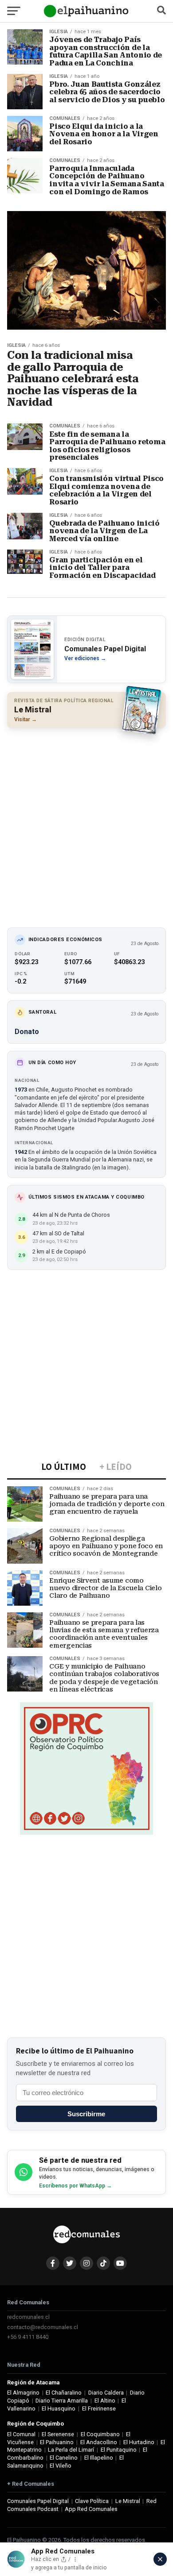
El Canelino (64, 2458)
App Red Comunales (91, 2509)
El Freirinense (99, 2409)
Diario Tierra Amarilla (62, 2401)
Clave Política (92, 2501)
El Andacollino (99, 2442)
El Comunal (21, 2434)
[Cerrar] (160, 2559)
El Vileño (61, 2466)
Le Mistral (128, 2501)
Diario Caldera (106, 2393)
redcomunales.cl (28, 2317)
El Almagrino (23, 2393)
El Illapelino (99, 2458)
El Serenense (58, 2434)
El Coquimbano (100, 2434)
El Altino (105, 2401)
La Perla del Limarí (71, 2450)
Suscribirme (86, 2114)
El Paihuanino (57, 2442)
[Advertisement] (86, 823)
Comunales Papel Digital (38, 2501)
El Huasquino (59, 2409)
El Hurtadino (139, 2442)
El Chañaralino (64, 2393)
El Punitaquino (119, 2450)
